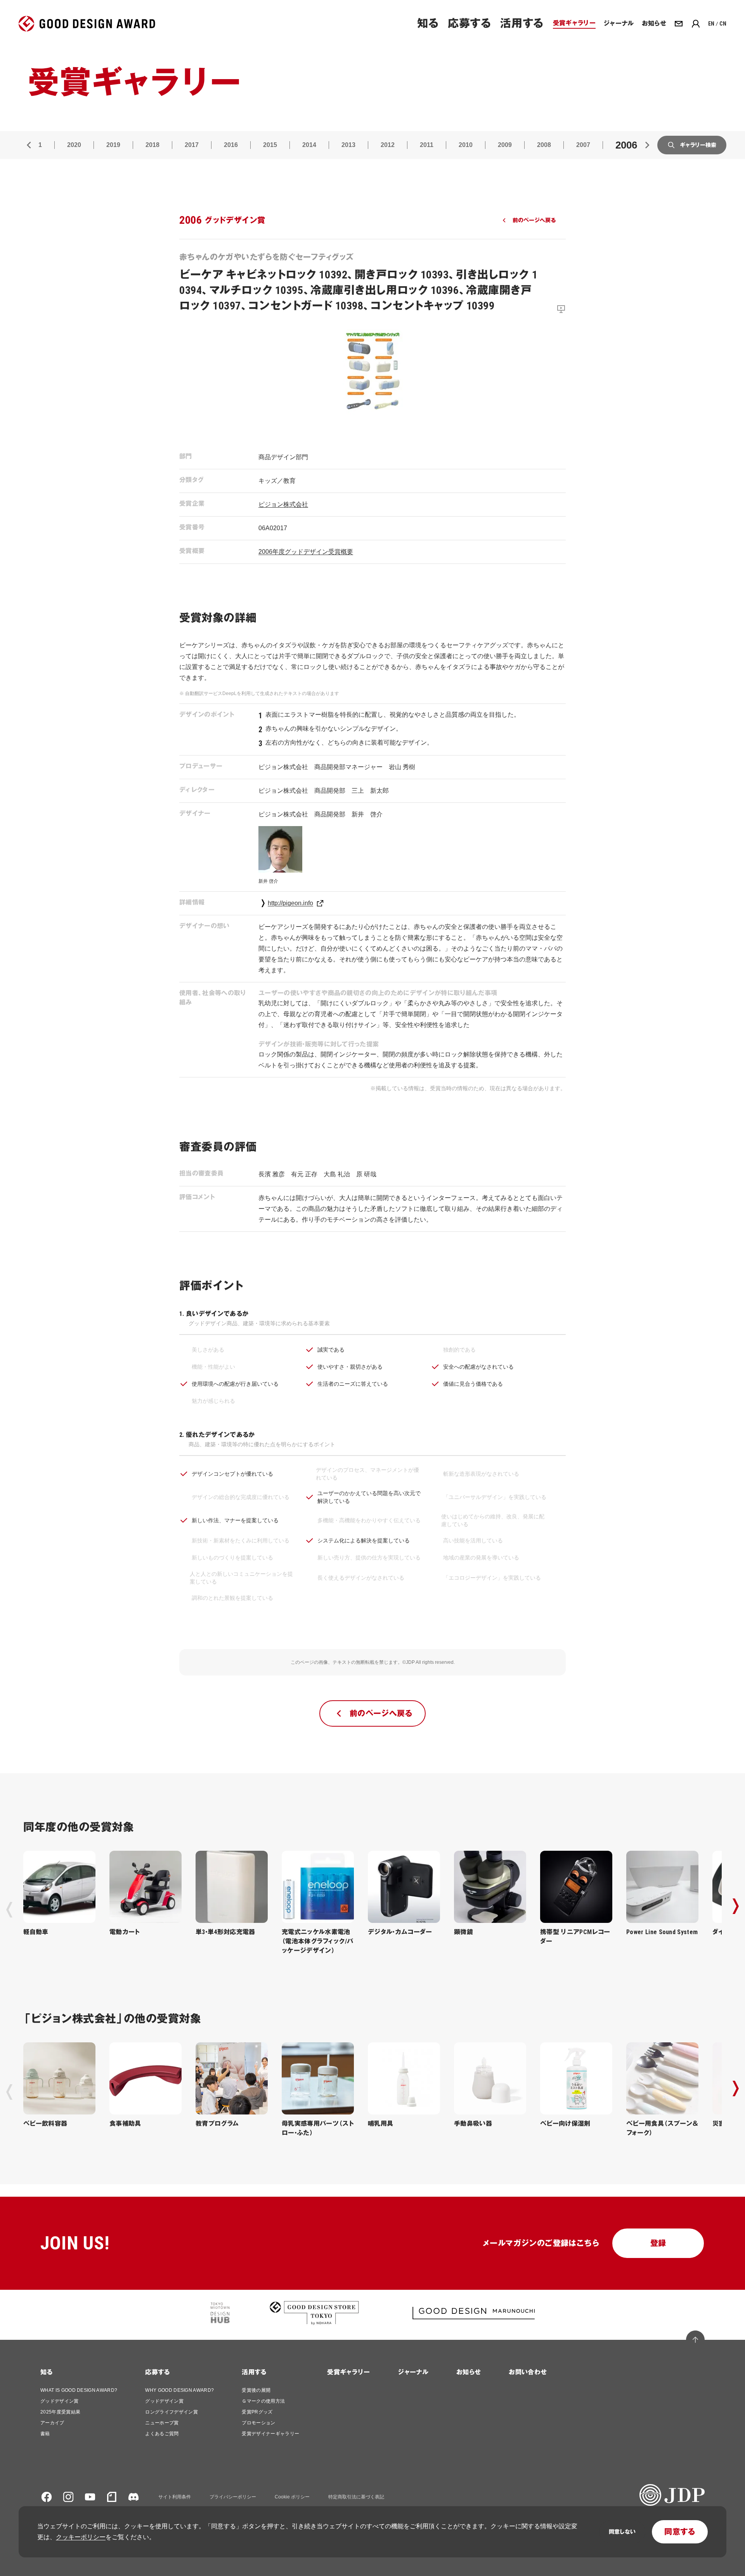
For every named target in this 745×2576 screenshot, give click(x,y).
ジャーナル (413, 2372)
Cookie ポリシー (292, 2497)
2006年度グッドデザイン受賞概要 (306, 552)
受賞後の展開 (256, 2390)
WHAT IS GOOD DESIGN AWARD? (79, 2390)
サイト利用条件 (175, 2497)
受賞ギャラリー (348, 2372)
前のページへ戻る (534, 220)
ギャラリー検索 (698, 145)
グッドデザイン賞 (60, 2401)
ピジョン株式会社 (283, 504)
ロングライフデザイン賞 (172, 2412)
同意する (680, 2532)
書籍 (45, 2434)
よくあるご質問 (162, 2434)
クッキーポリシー (81, 2537)
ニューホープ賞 (162, 2423)
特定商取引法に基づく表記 (356, 2497)
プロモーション (258, 2423)
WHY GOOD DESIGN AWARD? (179, 2390)
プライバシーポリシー (233, 2497)
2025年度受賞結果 (60, 2412)
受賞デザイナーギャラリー (270, 2434)
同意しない (622, 2532)
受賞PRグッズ (257, 2412)
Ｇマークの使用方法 (263, 2401)
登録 (658, 2243)
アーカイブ (52, 2423)
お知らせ (469, 2372)
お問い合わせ (528, 2372)
